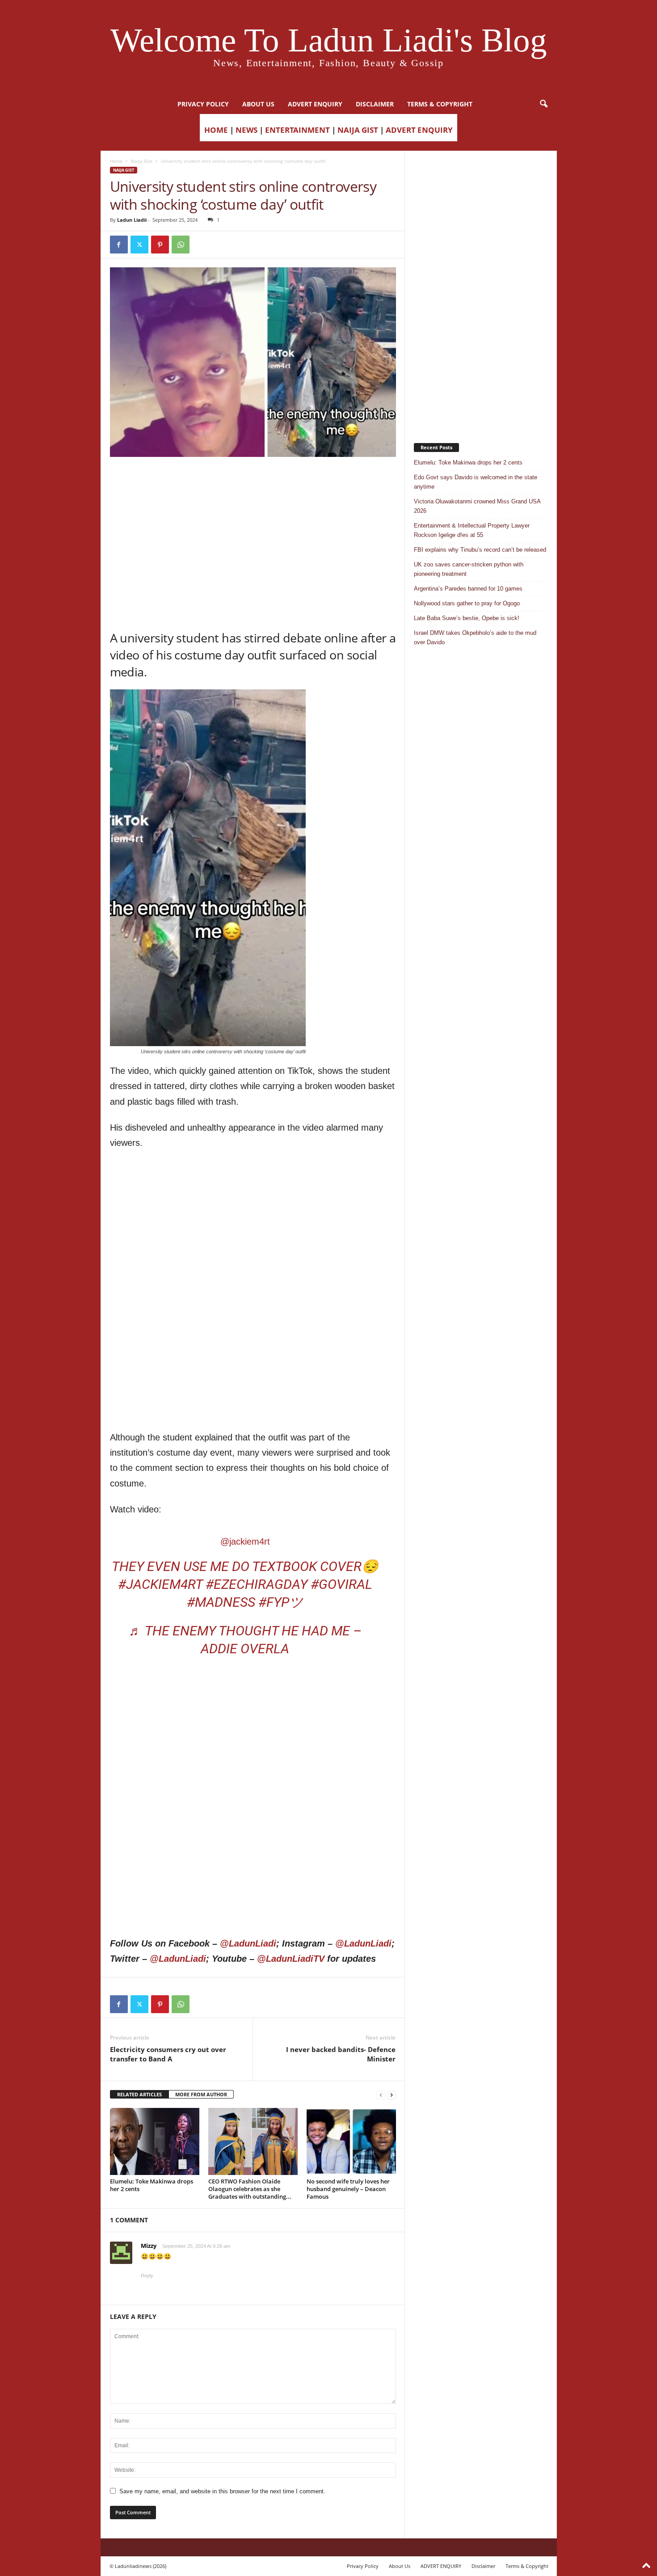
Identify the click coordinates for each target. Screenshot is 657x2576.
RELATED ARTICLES (139, 2094)
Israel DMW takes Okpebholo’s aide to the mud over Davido (475, 638)
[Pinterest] (160, 245)
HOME (216, 130)
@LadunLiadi (248, 1943)
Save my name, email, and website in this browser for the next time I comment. (222, 2491)
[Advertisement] (253, 480)
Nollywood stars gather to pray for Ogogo (467, 603)
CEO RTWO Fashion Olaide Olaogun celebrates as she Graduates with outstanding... (250, 2189)
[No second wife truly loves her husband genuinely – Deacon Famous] (351, 2141)
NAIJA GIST (358, 130)
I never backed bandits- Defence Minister (341, 2054)
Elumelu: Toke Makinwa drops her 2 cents (152, 2185)
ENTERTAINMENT (297, 130)
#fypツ (281, 1602)
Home (116, 161)
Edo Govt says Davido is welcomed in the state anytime (476, 482)
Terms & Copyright (440, 104)
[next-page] (392, 2095)
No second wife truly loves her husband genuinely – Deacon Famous (348, 2189)
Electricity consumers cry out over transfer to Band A (168, 2054)
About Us (258, 104)
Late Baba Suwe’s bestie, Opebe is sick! (467, 618)
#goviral (341, 1584)
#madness (221, 1602)
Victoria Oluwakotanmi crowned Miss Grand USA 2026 (477, 506)
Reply (147, 2276)
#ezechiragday (257, 1584)
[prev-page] (381, 2095)
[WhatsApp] (181, 245)
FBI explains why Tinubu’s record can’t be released (480, 550)
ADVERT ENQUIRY (315, 104)
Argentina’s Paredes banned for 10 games (468, 589)
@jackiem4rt (245, 1541)
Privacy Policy (203, 104)
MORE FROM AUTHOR (201, 2094)
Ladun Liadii (132, 220)
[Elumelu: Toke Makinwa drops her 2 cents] (155, 2141)
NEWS (246, 130)
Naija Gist (142, 161)
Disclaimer (375, 104)
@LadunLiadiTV (291, 1959)
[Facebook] (119, 245)
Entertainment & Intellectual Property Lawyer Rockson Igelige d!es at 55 (472, 530)
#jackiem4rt (160, 1584)
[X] (139, 245)
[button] (543, 104)
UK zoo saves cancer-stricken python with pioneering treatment (469, 569)
